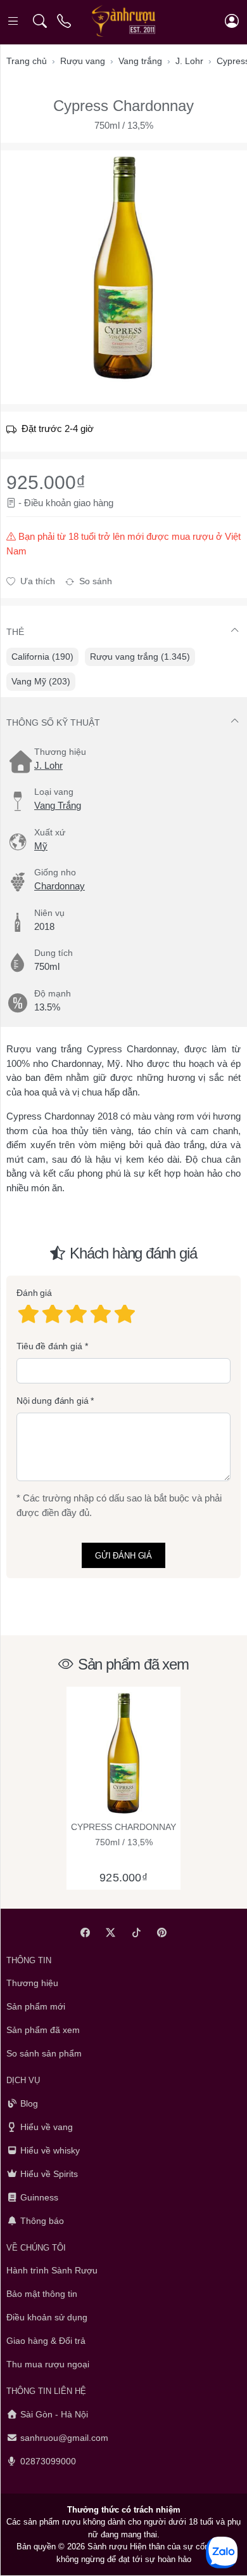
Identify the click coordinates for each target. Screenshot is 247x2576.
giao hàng (93, 503)
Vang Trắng (58, 805)
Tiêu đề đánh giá (49, 1346)
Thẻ (15, 632)
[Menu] (14, 21)
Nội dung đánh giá (53, 1401)
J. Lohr (48, 765)
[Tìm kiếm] (40, 21)
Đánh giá (34, 1293)
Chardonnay (60, 886)
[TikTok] (136, 1932)
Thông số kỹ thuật (53, 722)
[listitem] (123, 268)
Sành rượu (107, 2547)
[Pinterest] (162, 1932)
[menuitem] (42, 657)
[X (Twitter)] (111, 1932)
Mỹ (41, 846)
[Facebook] (85, 1932)
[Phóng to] (123, 268)
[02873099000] (65, 21)
